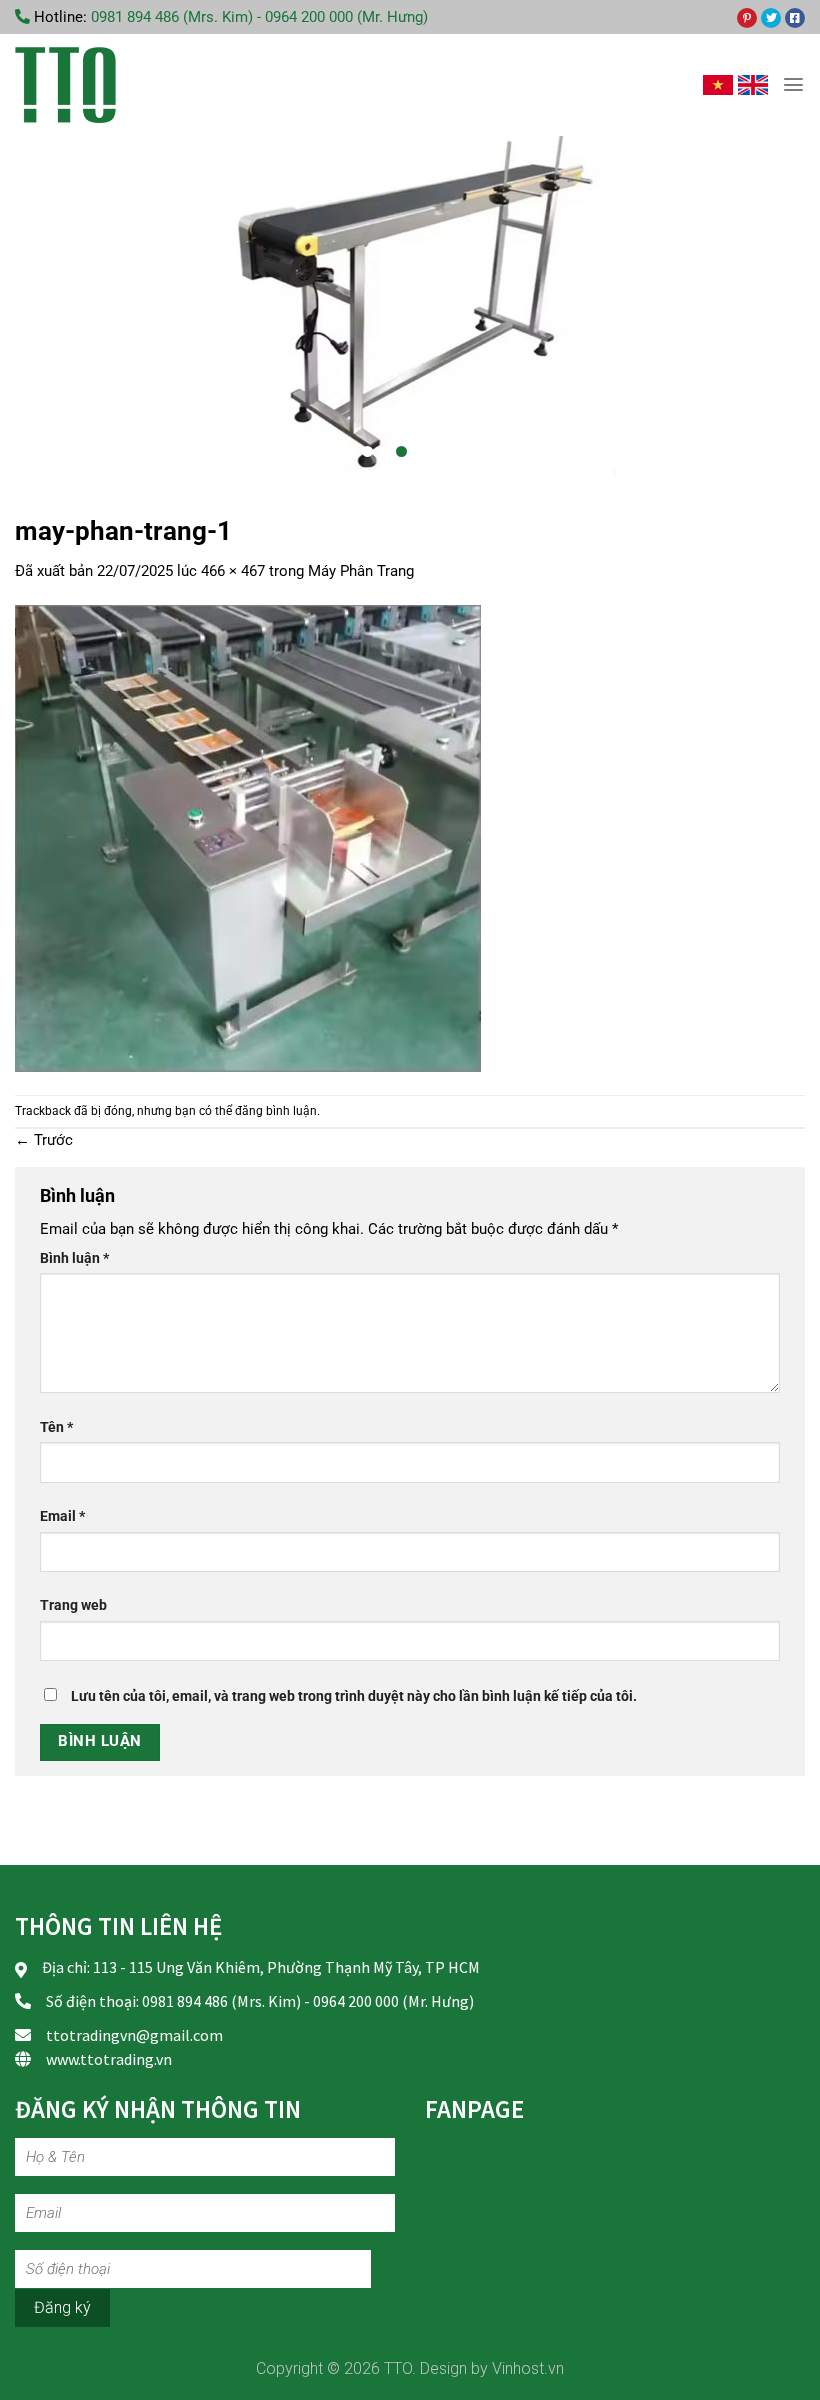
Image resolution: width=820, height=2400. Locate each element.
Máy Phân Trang (361, 571)
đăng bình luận (276, 1111)
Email (62, 1516)
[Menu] (793, 84)
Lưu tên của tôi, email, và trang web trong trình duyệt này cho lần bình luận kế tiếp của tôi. (354, 1696)
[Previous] (44, 305)
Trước (44, 1140)
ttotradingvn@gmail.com (134, 2035)
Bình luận (74, 1258)
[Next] (776, 305)
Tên (56, 1427)
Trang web (73, 1605)
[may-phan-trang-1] (248, 838)
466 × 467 (233, 571)
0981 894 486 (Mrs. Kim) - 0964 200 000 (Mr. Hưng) (259, 17)
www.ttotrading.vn (109, 2059)
